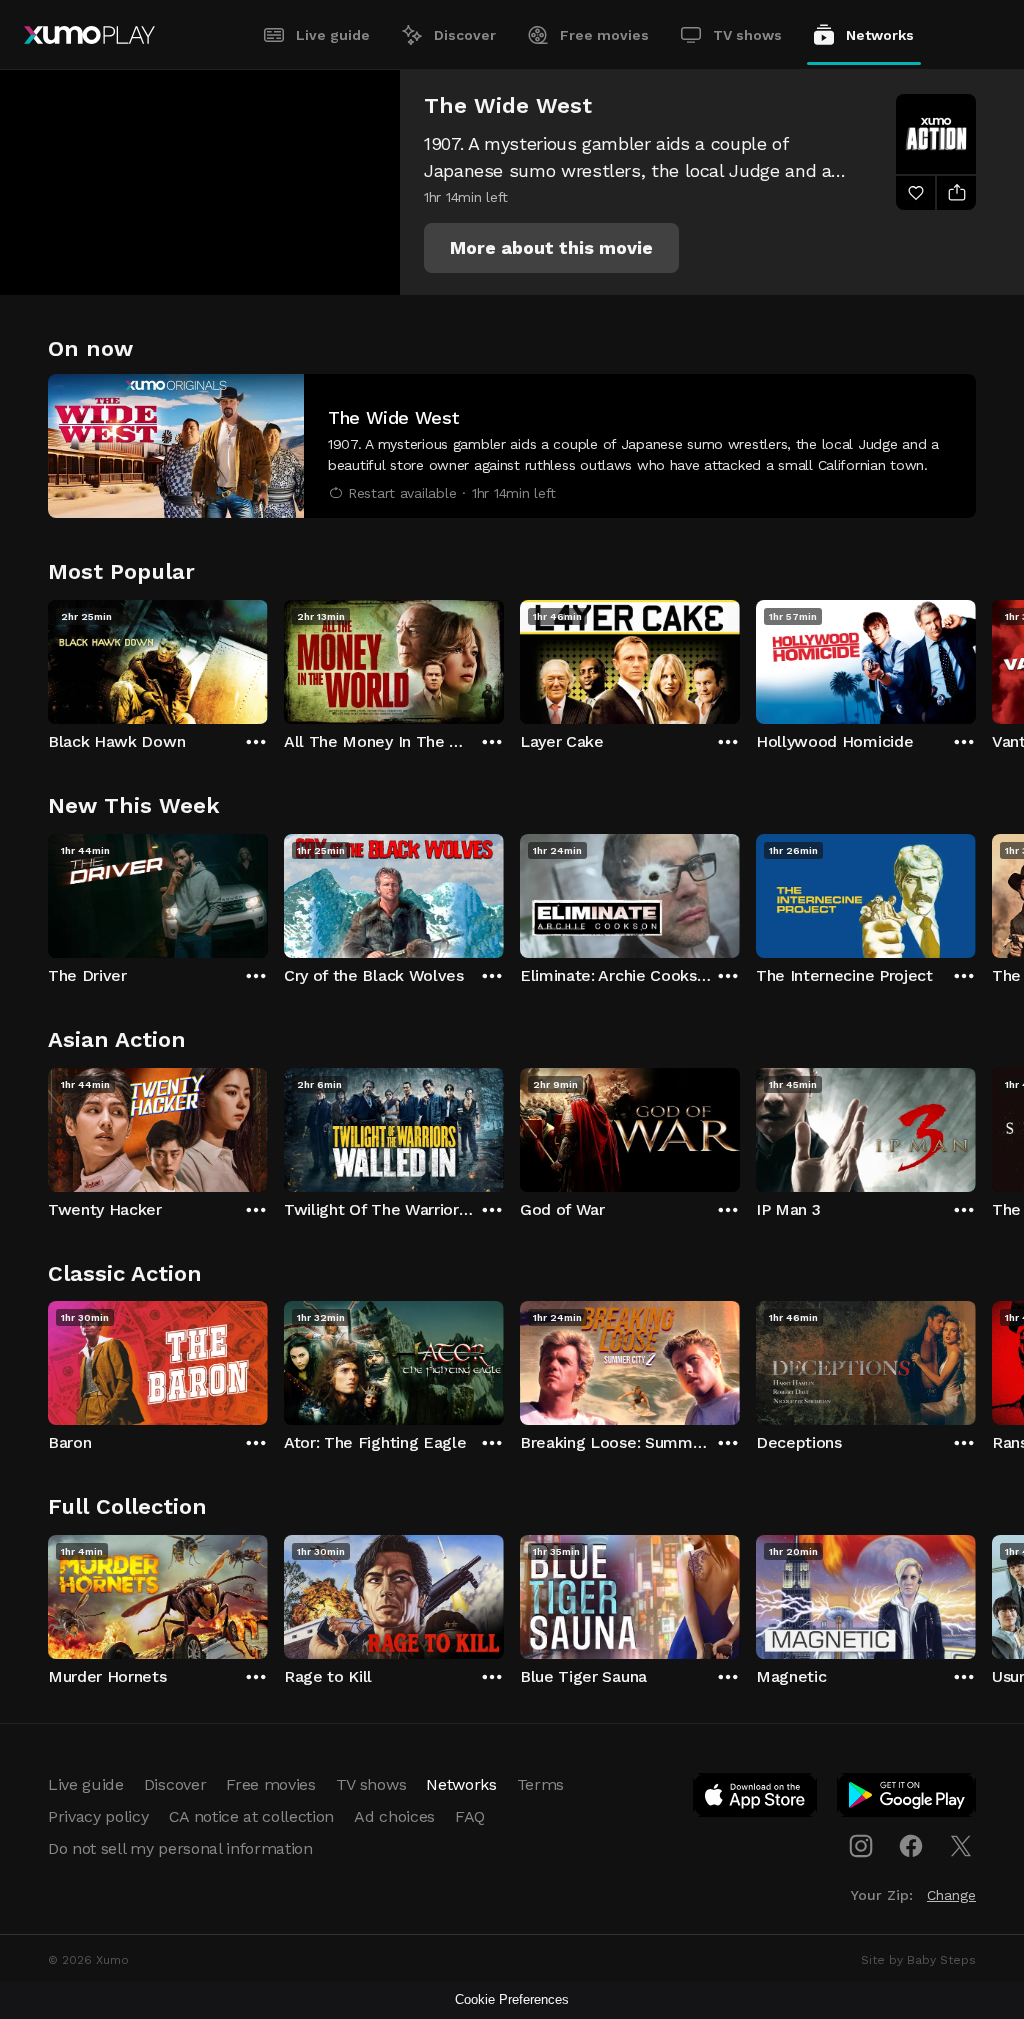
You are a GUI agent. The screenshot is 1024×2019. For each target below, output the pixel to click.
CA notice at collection (252, 1816)
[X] (961, 1846)
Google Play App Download (907, 1799)
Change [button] (951, 1895)
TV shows (747, 35)
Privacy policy (98, 1816)
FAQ (470, 1816)
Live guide (333, 35)
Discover (465, 35)
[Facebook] (911, 1846)
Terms (540, 1784)
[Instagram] (861, 1846)
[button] (551, 248)
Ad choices (394, 1816)
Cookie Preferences (512, 1999)
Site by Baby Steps (918, 1960)
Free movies (604, 35)
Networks (880, 35)
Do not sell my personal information (180, 1848)
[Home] (89, 35)
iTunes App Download (756, 1799)
